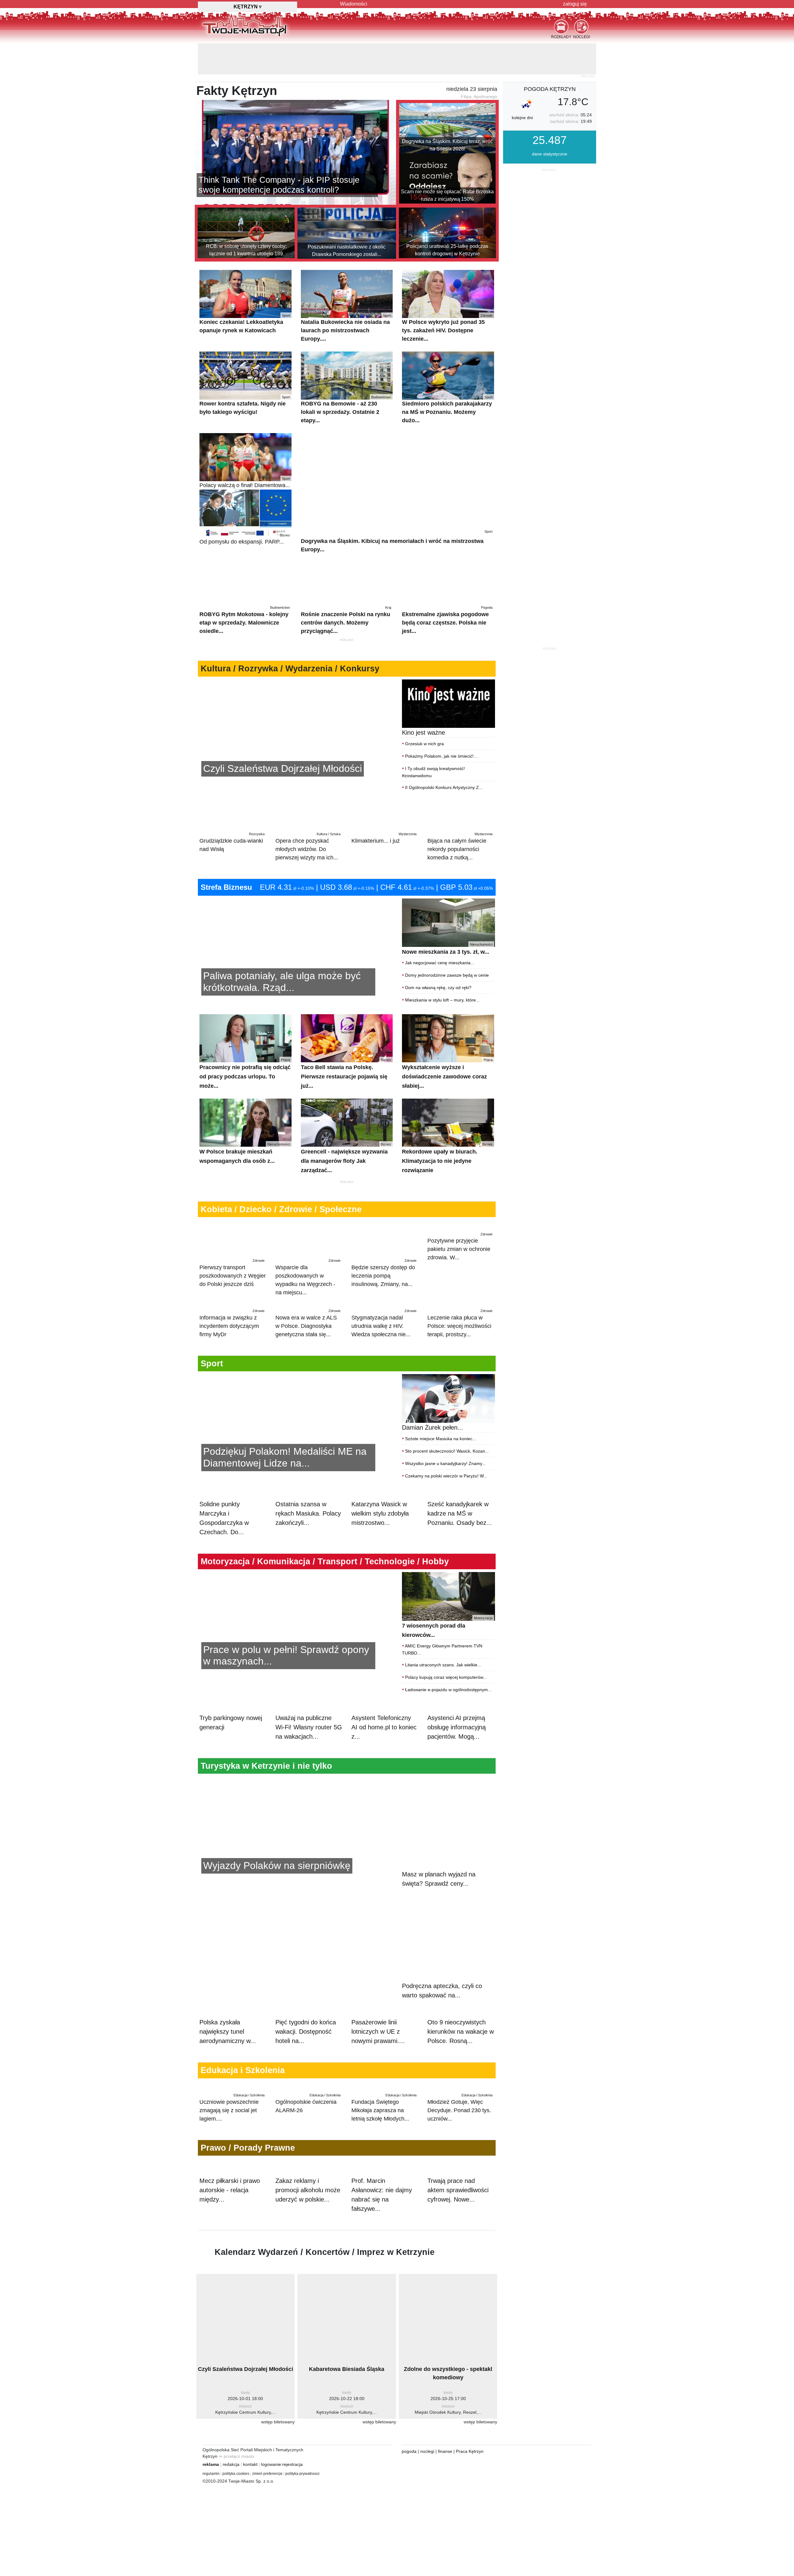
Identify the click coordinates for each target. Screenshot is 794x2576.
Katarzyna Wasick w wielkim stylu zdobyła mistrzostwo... (380, 1534)
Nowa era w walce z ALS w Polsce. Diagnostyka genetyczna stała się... (308, 1319)
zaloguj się (575, 4)
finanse (445, 2487)
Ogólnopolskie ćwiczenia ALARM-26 (308, 2113)
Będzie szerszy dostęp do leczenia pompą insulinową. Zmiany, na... (384, 1242)
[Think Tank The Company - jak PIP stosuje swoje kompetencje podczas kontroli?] (295, 121)
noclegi (427, 2487)
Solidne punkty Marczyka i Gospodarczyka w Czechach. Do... (224, 1539)
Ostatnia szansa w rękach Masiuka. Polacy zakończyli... (308, 1534)
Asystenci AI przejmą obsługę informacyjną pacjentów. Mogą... (457, 1774)
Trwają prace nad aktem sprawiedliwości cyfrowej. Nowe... (458, 2225)
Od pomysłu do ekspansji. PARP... (245, 508)
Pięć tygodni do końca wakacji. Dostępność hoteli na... (306, 2015)
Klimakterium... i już (384, 807)
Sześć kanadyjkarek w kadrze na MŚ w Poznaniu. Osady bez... (460, 1534)
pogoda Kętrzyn (550, 58)
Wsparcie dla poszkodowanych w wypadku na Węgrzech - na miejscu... (308, 1246)
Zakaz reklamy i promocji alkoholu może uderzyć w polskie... (308, 2225)
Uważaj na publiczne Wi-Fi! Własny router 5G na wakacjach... (309, 1774)
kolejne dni (522, 87)
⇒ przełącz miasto (236, 2492)
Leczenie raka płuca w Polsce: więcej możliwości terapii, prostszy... (460, 1319)
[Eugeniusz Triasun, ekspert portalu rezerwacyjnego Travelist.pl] (296, 1875)
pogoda (409, 2487)
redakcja (231, 2500)
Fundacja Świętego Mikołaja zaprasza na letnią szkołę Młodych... (384, 2117)
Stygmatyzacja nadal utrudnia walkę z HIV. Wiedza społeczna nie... (384, 1319)
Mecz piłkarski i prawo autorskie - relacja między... (230, 2225)
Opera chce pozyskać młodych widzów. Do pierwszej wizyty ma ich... (308, 815)
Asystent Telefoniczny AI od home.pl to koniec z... (384, 1774)
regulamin (211, 2509)
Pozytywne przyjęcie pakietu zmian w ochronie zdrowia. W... (460, 1242)
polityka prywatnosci (302, 2509)
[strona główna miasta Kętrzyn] (245, 25)
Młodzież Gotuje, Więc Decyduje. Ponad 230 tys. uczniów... (460, 2117)
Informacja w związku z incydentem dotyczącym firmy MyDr (232, 1319)
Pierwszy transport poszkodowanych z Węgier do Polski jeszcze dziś (233, 1242)
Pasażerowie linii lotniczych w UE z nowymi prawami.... (378, 2015)
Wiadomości (354, 4)
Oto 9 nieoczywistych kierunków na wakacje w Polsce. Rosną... (461, 2015)
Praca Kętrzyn (470, 2487)
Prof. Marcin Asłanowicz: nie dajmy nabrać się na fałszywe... (382, 2230)
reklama (211, 2500)
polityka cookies (236, 2509)
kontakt (250, 2500)
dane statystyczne (550, 123)
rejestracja (292, 2500)
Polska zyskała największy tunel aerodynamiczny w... (228, 2015)
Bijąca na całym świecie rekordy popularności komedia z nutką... (460, 815)
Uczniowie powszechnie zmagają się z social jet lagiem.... (232, 2117)
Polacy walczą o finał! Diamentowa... (245, 452)
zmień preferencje (267, 2509)
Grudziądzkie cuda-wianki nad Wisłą (232, 811)
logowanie (271, 2500)
